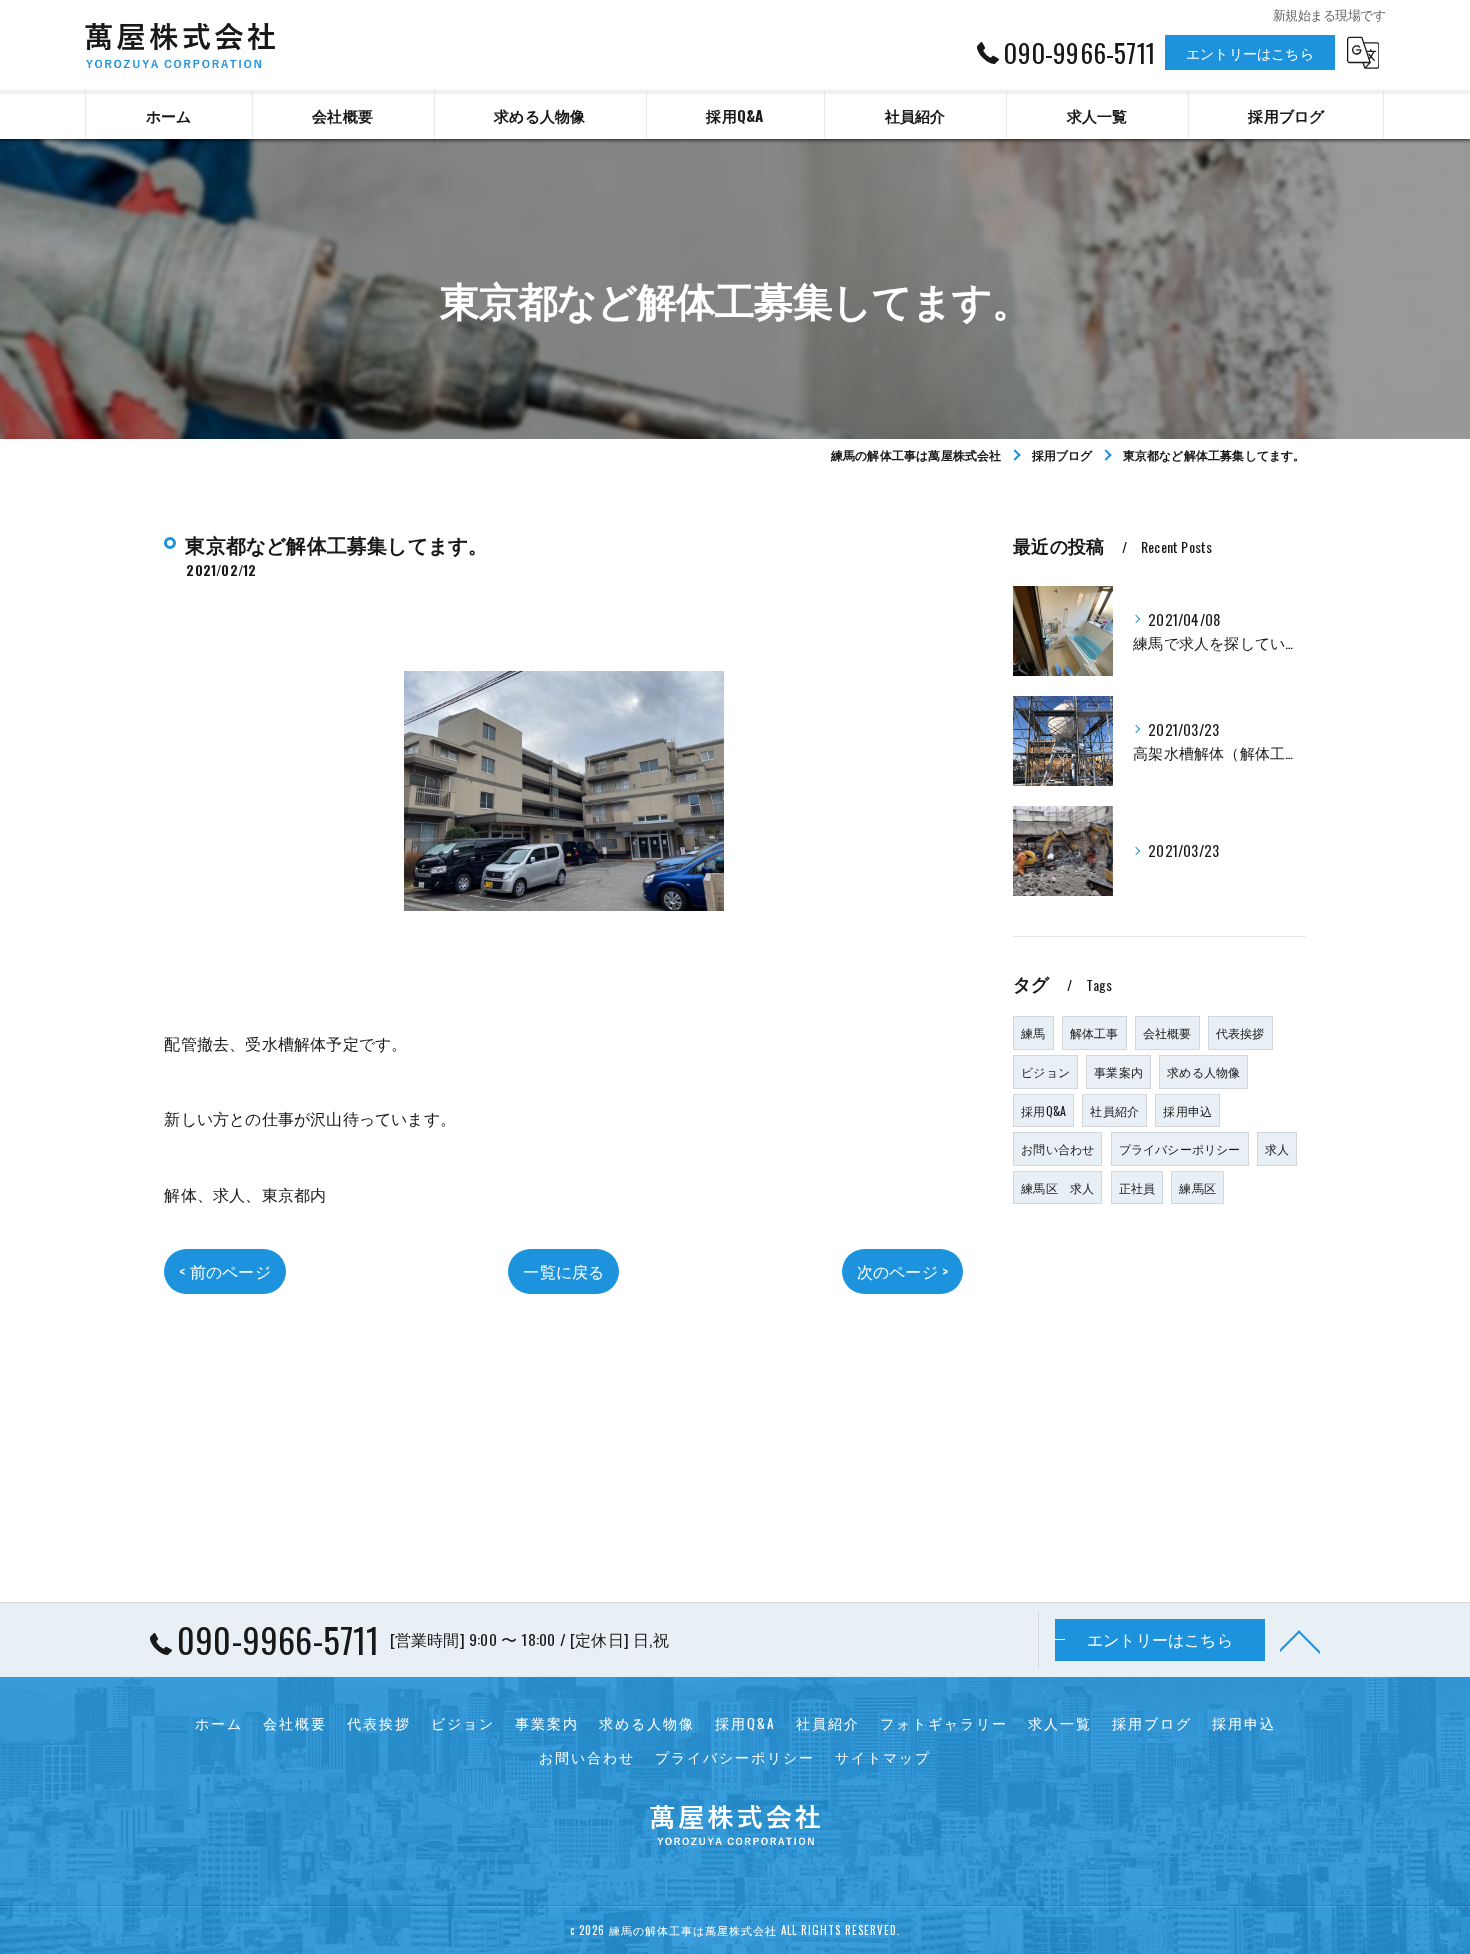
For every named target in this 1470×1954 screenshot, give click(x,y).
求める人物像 (1203, 1071)
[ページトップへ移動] (1300, 1640)
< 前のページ (224, 1271)
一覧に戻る (563, 1271)
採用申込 (1187, 1110)
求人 (1277, 1148)
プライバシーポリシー (1180, 1148)
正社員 (1137, 1187)
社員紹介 (1114, 1110)
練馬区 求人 (1057, 1187)
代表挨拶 (1240, 1032)
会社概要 (1167, 1032)
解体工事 (1094, 1032)
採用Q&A (1043, 1110)
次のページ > (902, 1271)
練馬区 (1197, 1187)
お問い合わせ (1057, 1148)
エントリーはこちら (1250, 52)
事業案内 (1118, 1071)
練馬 (1033, 1032)
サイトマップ (883, 1757)
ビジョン (1045, 1071)
